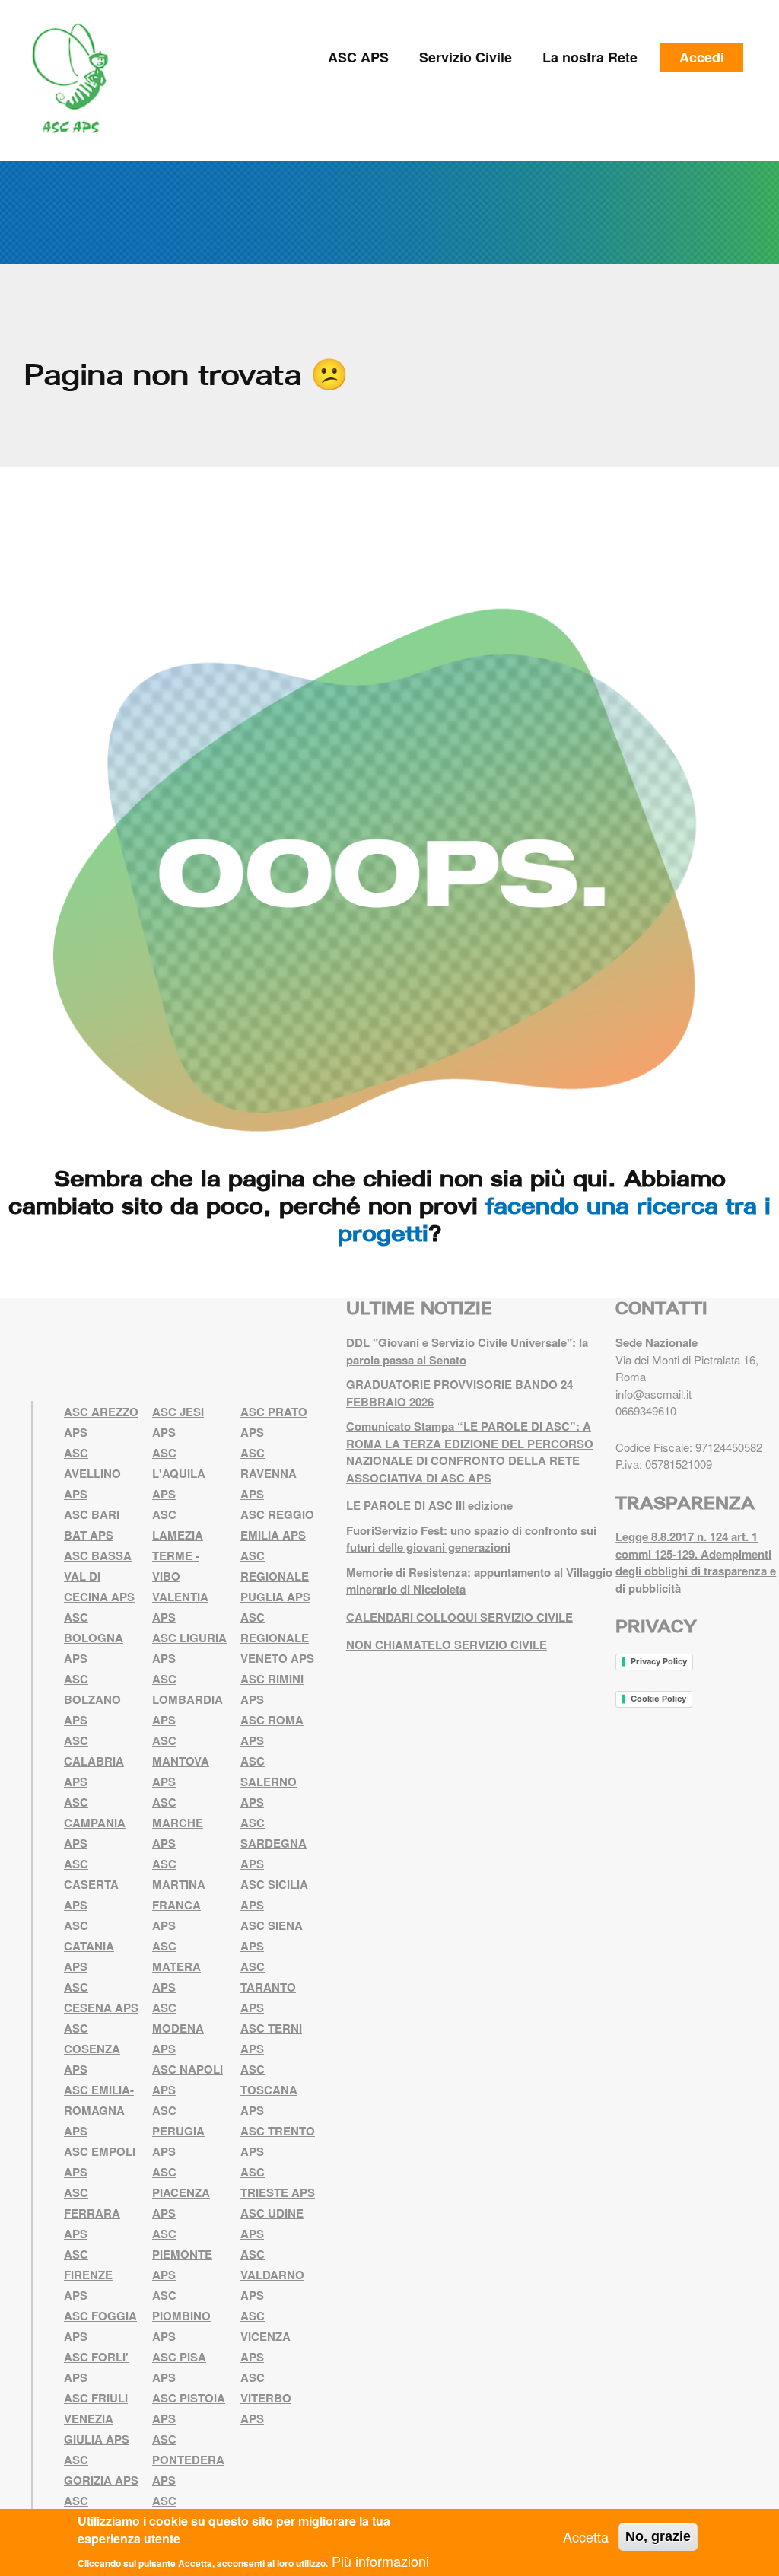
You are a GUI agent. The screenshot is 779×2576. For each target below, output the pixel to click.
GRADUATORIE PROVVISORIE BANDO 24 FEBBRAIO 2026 (459, 1393)
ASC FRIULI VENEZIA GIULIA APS (97, 2418)
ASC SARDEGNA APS (273, 1843)
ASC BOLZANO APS (92, 1699)
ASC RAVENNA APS (269, 1473)
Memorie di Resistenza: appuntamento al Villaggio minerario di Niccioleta (479, 1581)
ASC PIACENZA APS (181, 2192)
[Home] (76, 79)
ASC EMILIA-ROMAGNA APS (99, 2110)
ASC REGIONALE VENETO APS (277, 1638)
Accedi (702, 57)
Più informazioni (380, 2561)
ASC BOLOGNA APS (94, 1638)
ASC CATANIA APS (89, 1946)
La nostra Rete (590, 57)
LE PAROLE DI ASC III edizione (429, 1505)
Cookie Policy (658, 1699)
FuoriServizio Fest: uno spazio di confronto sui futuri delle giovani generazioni (471, 1539)
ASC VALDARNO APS (272, 2275)
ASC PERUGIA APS (178, 2131)
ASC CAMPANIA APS (95, 1823)
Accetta (586, 2536)
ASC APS (358, 57)
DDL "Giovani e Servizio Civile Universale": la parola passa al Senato (467, 1351)
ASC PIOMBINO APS (181, 2316)
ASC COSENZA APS (92, 2049)
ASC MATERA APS (176, 1966)
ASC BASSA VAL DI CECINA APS (99, 1576)
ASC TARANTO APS (268, 1987)
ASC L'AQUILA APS (179, 1473)
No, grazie (658, 2536)
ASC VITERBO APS (266, 2398)
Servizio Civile (466, 57)
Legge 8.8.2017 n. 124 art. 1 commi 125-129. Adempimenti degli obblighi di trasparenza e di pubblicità (696, 1562)
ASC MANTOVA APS (181, 1761)
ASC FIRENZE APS (88, 2275)
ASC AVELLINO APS (92, 1473)
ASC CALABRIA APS (94, 1761)
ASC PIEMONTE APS (182, 2254)
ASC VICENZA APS (265, 2336)
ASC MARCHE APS (178, 1823)
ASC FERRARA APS (92, 2213)
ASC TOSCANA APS (269, 2090)
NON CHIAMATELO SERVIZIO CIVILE (447, 1645)
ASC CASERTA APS (91, 1884)
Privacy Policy (659, 1661)
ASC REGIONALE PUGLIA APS (275, 1576)
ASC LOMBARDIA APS (188, 1699)
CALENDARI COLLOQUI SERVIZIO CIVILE (459, 1617)
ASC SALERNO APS (269, 1782)
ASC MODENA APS (178, 2028)
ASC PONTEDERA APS (188, 2460)
